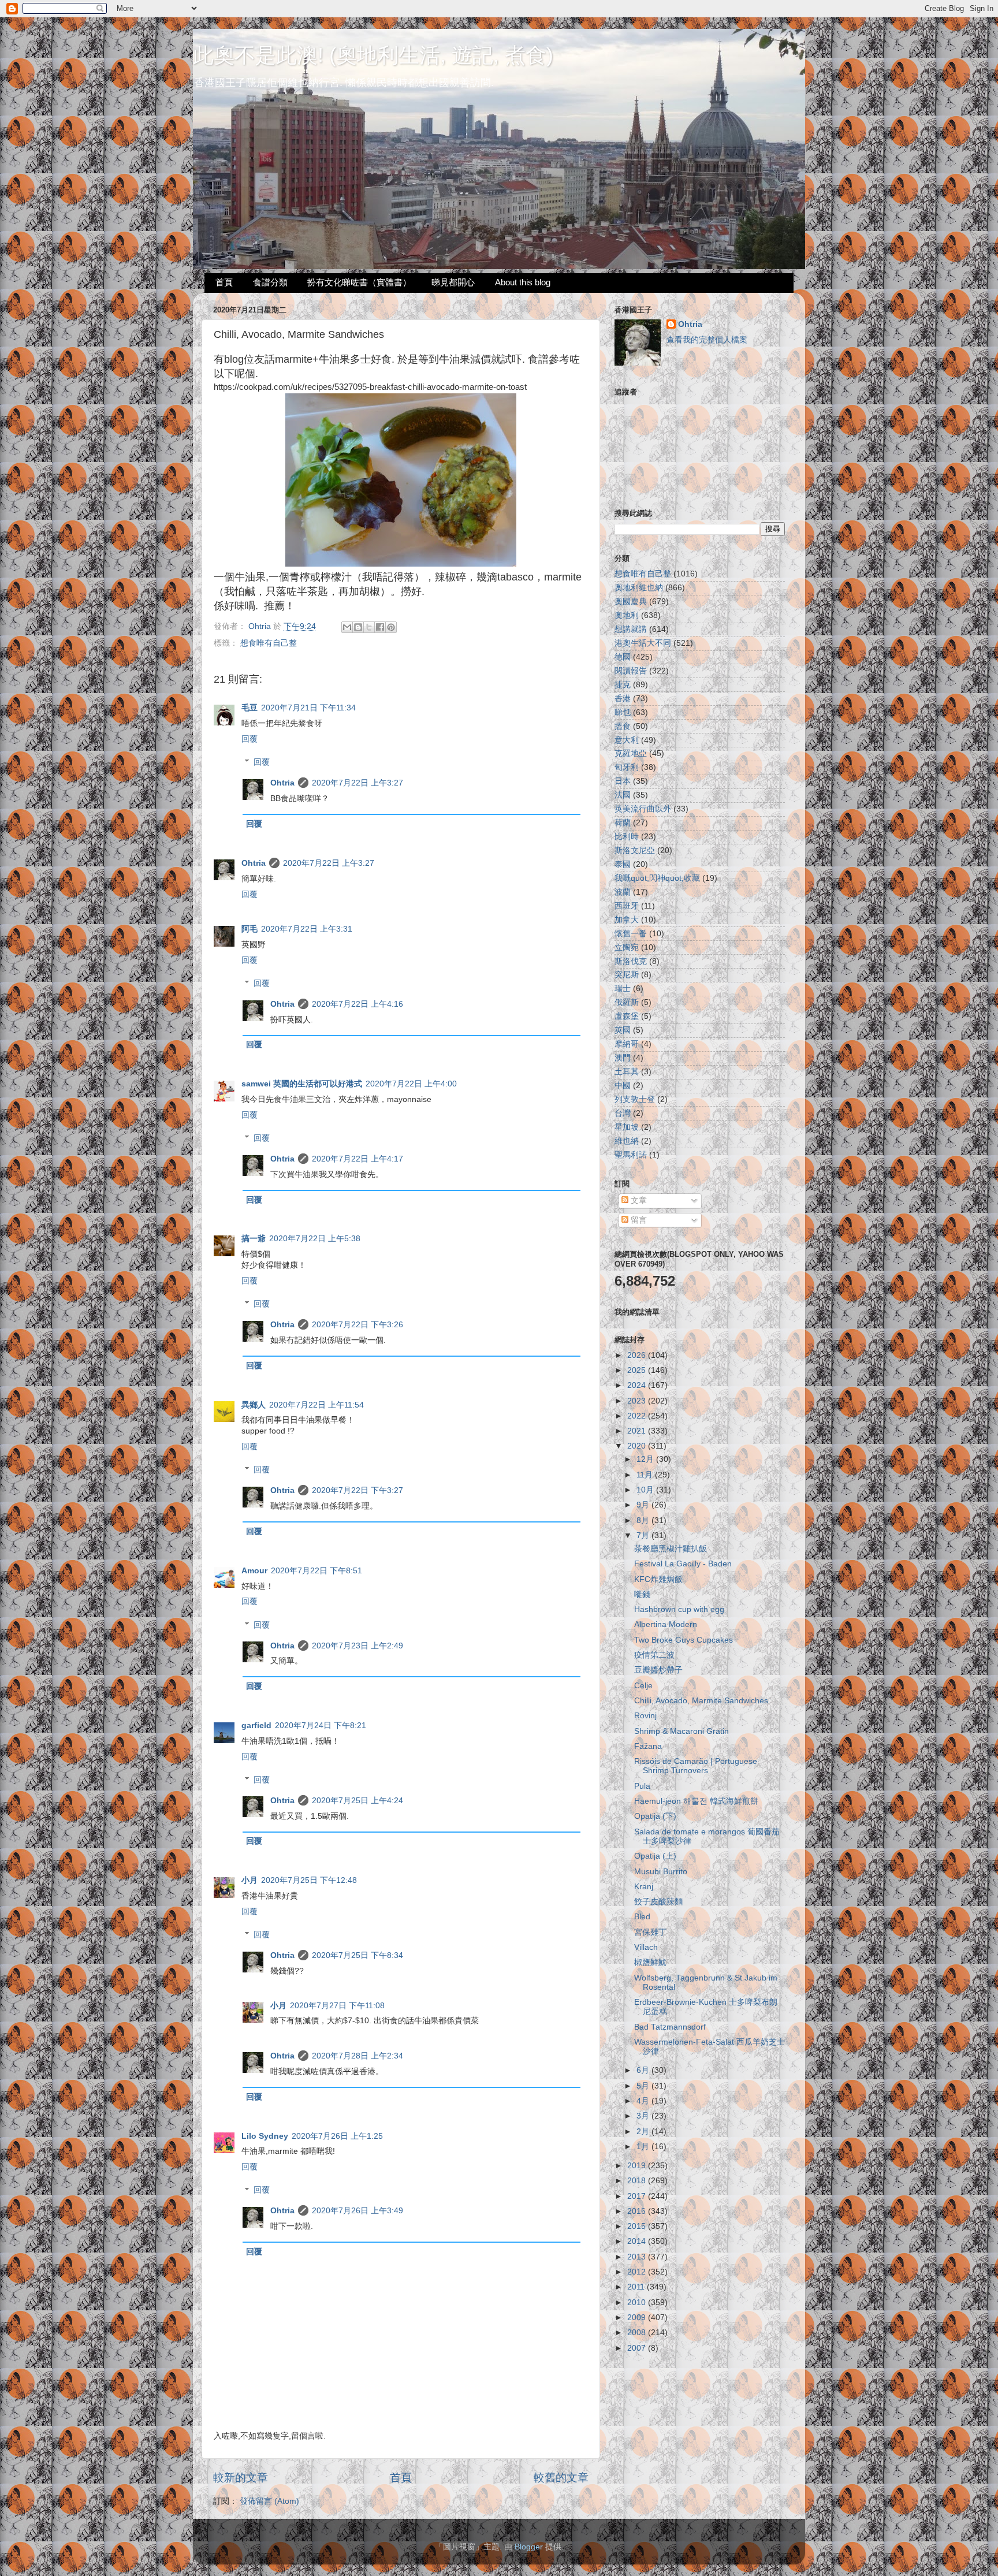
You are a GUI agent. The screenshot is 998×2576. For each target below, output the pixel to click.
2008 (638, 2333)
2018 (638, 2181)
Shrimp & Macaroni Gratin (682, 1731)
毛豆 (249, 708)
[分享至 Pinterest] (391, 627)
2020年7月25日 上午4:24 (358, 1801)
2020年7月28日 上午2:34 (358, 2056)
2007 (638, 2348)
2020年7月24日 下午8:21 (321, 1726)
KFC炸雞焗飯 (658, 1579)
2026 (638, 1355)
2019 (638, 2166)
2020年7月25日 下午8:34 (358, 1955)
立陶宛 (627, 948)
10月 (646, 1490)
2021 (638, 1431)
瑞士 (623, 989)
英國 (623, 1030)
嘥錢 (642, 1594)
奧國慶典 (631, 602)
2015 (638, 2226)
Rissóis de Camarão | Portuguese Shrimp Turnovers (696, 1766)
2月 (644, 2132)
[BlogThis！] (358, 627)
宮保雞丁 (650, 1932)
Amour (254, 1571)
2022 (638, 1416)
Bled (642, 1917)
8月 (644, 1520)
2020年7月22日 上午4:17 (358, 1159)
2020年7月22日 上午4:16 (358, 1004)
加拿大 (627, 920)
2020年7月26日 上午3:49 (358, 2211)
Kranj (644, 1887)
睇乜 (623, 712)
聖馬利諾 (631, 1155)
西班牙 (627, 906)
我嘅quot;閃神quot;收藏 (657, 878)
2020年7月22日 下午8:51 (316, 1571)
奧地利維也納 (639, 588)
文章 (638, 1200)
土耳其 (627, 1072)
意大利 (627, 740)
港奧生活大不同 (643, 643)
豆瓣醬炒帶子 (658, 1670)
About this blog (523, 282)
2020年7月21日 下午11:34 (308, 708)
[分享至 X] (369, 627)
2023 (638, 1401)
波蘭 (623, 892)
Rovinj (645, 1716)
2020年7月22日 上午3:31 (307, 929)
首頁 (224, 282)
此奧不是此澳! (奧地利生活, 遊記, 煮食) (373, 55)
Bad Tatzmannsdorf (670, 2027)
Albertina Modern (666, 1624)
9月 (644, 1505)
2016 (638, 2211)
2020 (638, 1446)
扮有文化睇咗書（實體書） (359, 282)
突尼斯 (627, 975)
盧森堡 (627, 1016)
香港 (623, 699)
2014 (638, 2241)
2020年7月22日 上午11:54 (316, 1405)
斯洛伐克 (631, 961)
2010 (638, 2303)
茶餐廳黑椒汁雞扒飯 (671, 1549)
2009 (638, 2318)
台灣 (623, 1113)
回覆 (249, 739)
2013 (638, 2257)
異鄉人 (254, 1405)
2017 (638, 2196)
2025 (638, 1370)
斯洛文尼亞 (635, 850)
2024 (638, 1385)
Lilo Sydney (265, 2136)
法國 (623, 795)
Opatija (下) (655, 1816)
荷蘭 (623, 823)
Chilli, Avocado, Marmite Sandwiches (701, 1701)
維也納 (627, 1141)
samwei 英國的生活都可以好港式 (302, 1084)
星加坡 (627, 1127)
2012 (638, 2272)
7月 (644, 1535)
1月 (644, 2147)
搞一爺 (254, 1239)
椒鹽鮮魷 (650, 1962)
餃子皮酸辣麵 (658, 1902)
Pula (642, 1786)
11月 (646, 1475)
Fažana (648, 1746)
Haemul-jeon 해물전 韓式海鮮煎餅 (696, 1801)
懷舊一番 (631, 934)
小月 (249, 1880)
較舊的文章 (561, 2478)
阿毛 (249, 929)
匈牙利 (627, 767)
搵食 (623, 726)
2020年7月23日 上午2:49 (358, 1646)
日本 (623, 781)
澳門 (623, 1058)
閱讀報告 (631, 671)
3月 (644, 2116)
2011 (637, 2287)
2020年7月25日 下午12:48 (309, 1880)
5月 (644, 2086)
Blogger (529, 2547)
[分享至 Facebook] (380, 627)
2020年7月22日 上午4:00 (411, 1084)
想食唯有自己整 (269, 643)
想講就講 (631, 629)
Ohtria (282, 783)
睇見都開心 (453, 282)
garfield (256, 1726)
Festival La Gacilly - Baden (683, 1564)
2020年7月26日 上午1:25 (337, 2136)
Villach (646, 1947)
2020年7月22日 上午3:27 (358, 783)
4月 (644, 2101)
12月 (646, 1459)
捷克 (623, 685)
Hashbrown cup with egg (679, 1609)
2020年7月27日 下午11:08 (337, 2006)
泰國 (623, 864)
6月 (644, 2070)
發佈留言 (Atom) (269, 2501)
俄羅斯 (627, 1002)
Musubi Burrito (661, 1872)
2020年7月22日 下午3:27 (358, 1490)
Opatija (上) (655, 1856)
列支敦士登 (635, 1099)
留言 (638, 1220)
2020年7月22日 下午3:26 (358, 1325)
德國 (623, 657)
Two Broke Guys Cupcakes (684, 1640)
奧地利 (627, 615)
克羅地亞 (631, 753)
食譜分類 (270, 282)
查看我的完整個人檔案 (707, 340)
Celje (643, 1686)
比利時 (627, 837)
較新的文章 (241, 2478)
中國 (623, 1086)
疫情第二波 (654, 1655)
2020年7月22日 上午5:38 (315, 1239)
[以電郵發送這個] (347, 627)
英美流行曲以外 (643, 809)
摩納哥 (627, 1044)
